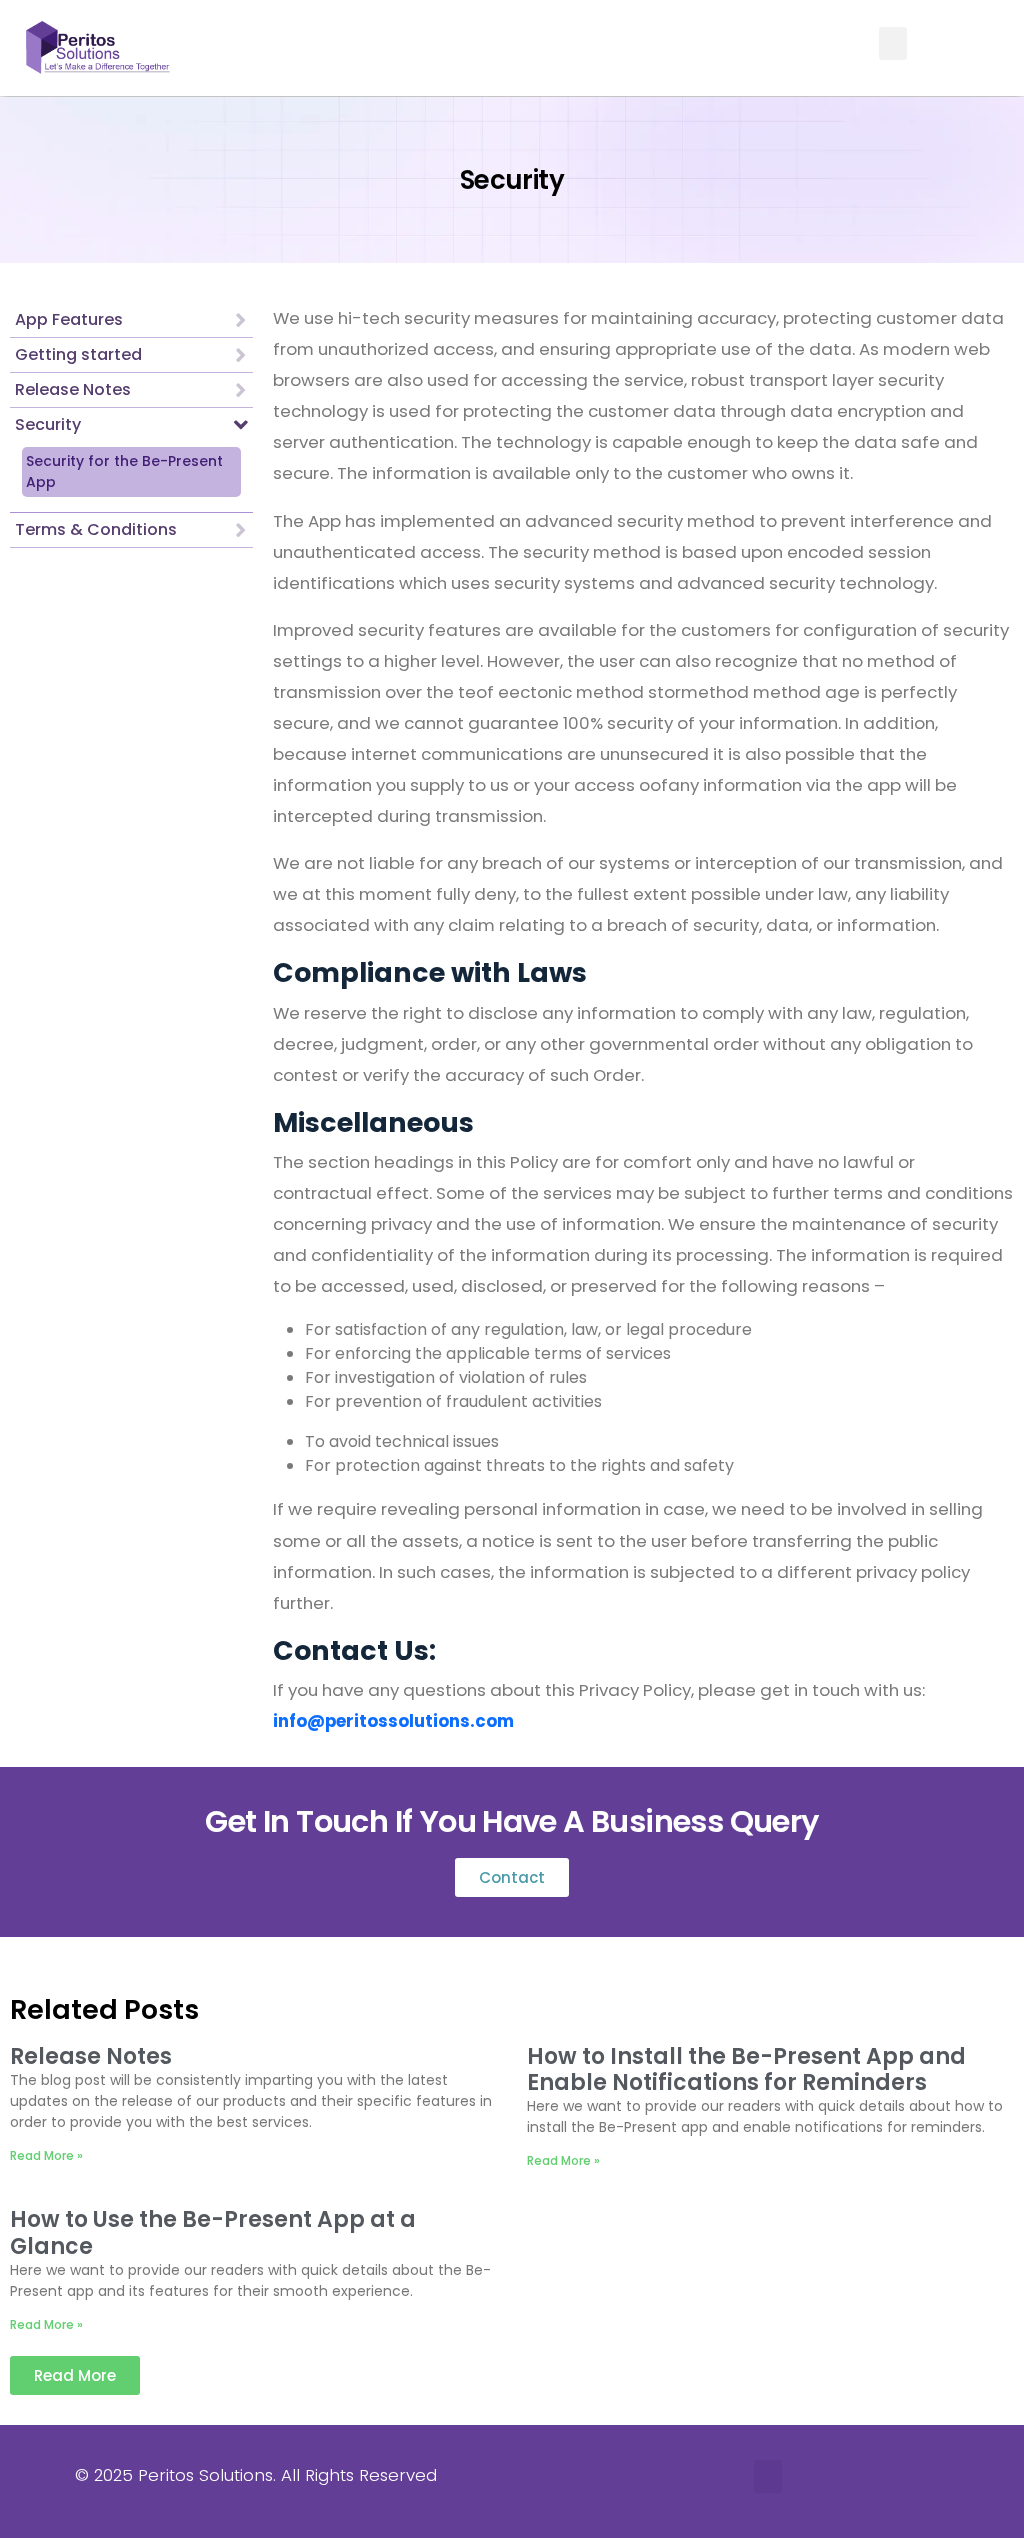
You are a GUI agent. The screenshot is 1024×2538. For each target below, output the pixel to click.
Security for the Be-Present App (124, 471)
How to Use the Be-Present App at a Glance (213, 2232)
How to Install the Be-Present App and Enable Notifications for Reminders (746, 2069)
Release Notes (91, 2056)
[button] (893, 43)
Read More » (46, 2155)
